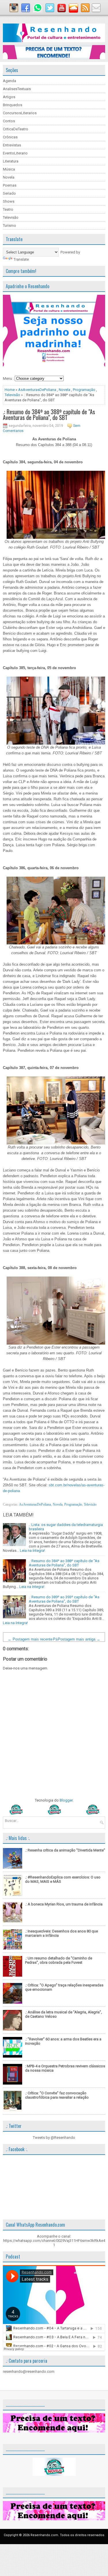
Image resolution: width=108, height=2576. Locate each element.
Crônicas (10, 137)
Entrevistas (12, 145)
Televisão (11, 217)
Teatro (8, 209)
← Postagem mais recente (30, 1639)
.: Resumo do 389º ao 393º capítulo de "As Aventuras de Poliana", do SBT (64, 1599)
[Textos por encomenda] (54, 58)
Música (9, 169)
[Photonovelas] (54, 1813)
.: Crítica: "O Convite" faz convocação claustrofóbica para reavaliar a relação (57, 2095)
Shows (9, 201)
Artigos (9, 97)
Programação (84, 390)
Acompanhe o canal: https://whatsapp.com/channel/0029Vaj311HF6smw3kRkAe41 (54, 2241)
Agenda (10, 81)
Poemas (10, 185)
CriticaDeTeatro (16, 129)
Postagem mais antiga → (79, 1639)
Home (10, 390)
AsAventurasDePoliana (37, 390)
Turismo (10, 225)
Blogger (66, 1800)
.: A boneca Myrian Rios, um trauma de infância (64, 1904)
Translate (21, 259)
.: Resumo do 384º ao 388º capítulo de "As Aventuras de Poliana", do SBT (49, 415)
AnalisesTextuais (17, 89)
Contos (9, 121)
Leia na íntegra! (32, 1551)
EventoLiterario (15, 153)
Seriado (9, 193)
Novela (9, 177)
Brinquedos (13, 105)
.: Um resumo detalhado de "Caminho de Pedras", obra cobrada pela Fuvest (59, 1960)
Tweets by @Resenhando (54, 2138)
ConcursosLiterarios (20, 113)
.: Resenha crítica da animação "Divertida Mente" (65, 1850)
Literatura (11, 161)
